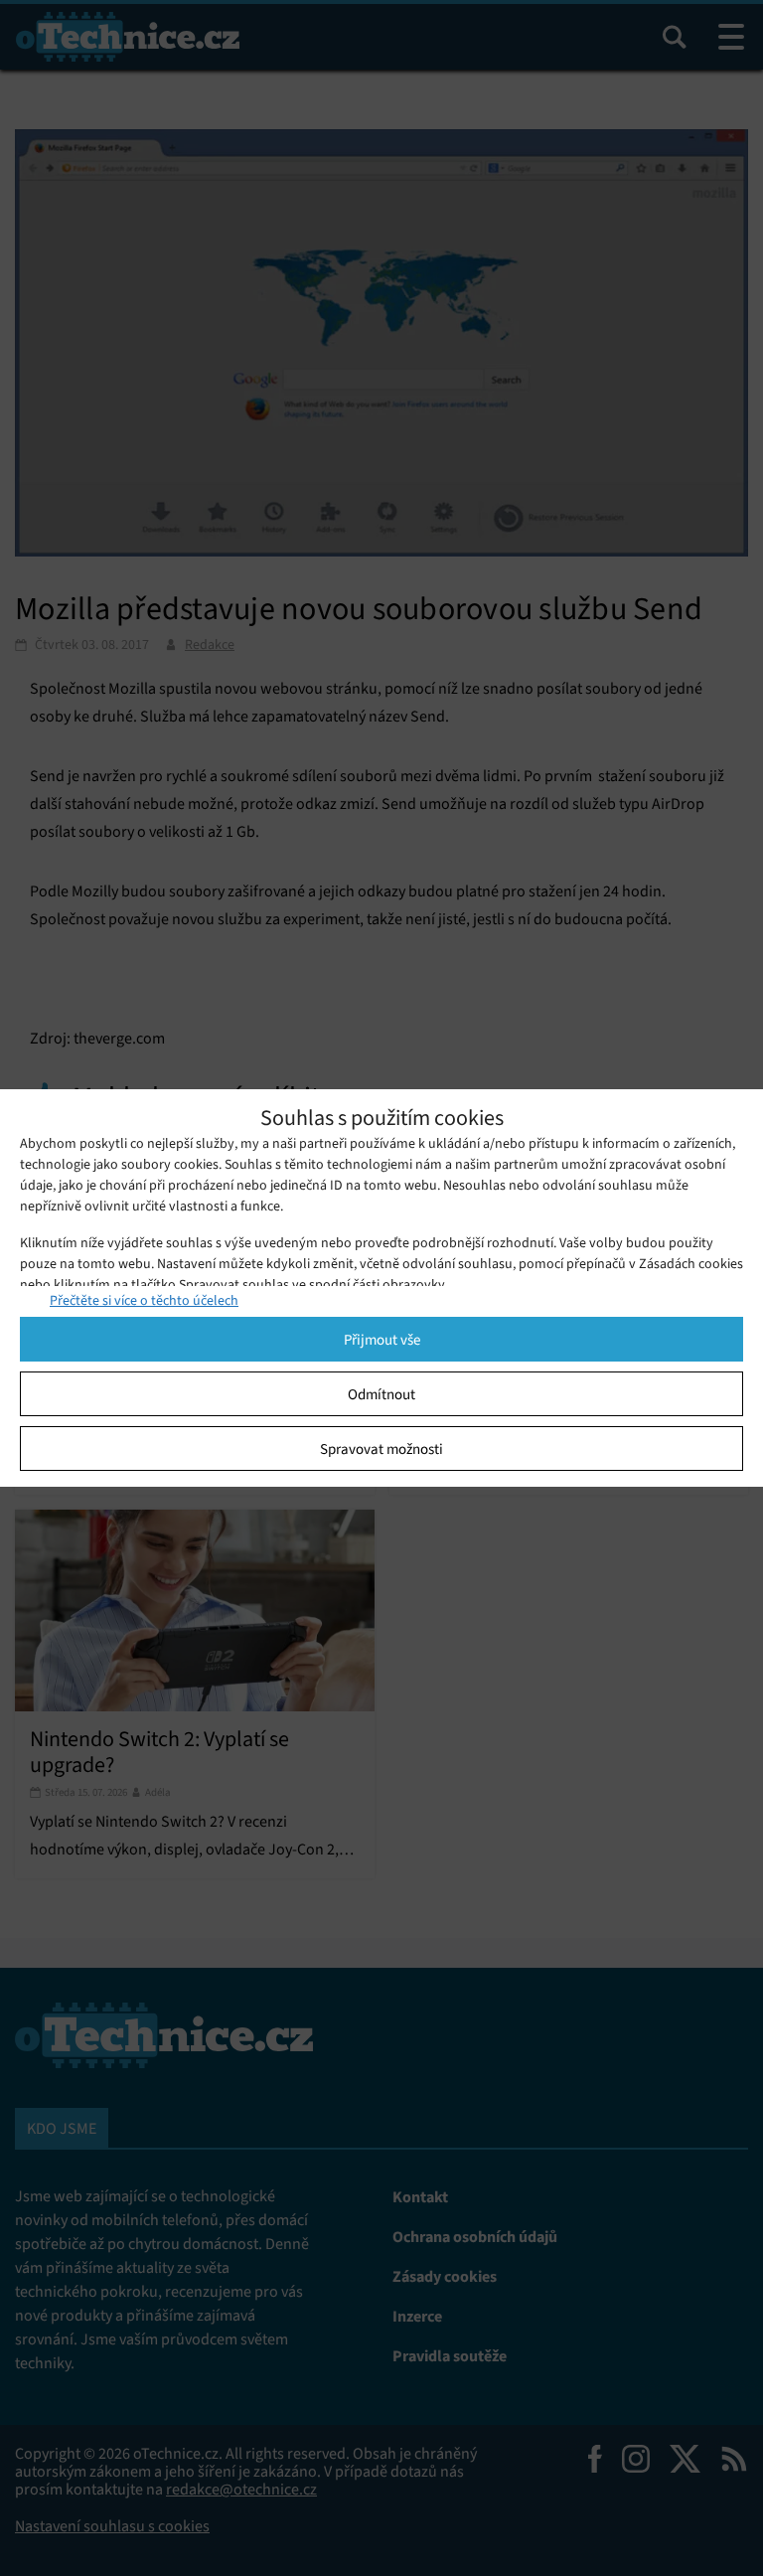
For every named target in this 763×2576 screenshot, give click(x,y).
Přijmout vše (382, 1340)
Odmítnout (381, 1394)
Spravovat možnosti (381, 1449)
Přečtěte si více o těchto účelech (144, 1300)
